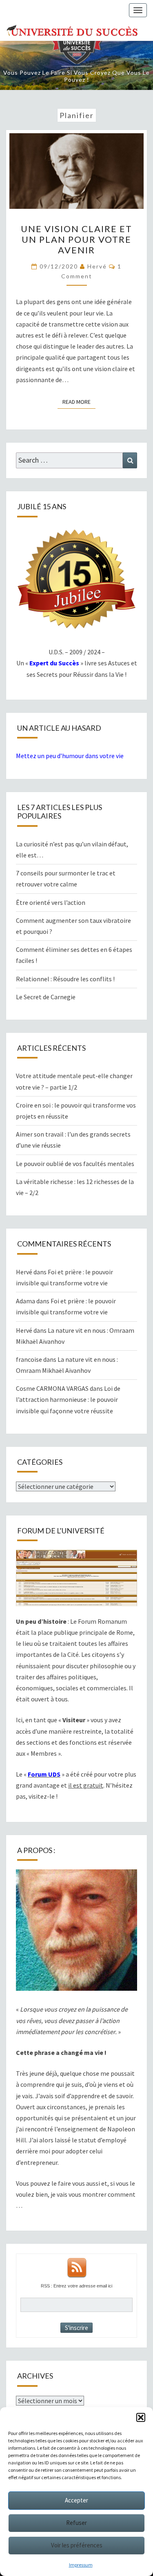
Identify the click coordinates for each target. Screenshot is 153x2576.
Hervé (97, 266)
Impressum (81, 2565)
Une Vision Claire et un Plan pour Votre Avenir (76, 239)
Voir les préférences (77, 2545)
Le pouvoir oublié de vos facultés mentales (75, 1164)
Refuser (76, 2523)
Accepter (76, 2500)
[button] (141, 2417)
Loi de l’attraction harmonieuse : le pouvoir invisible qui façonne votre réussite (68, 1399)
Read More (79, 402)
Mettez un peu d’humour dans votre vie (70, 756)
